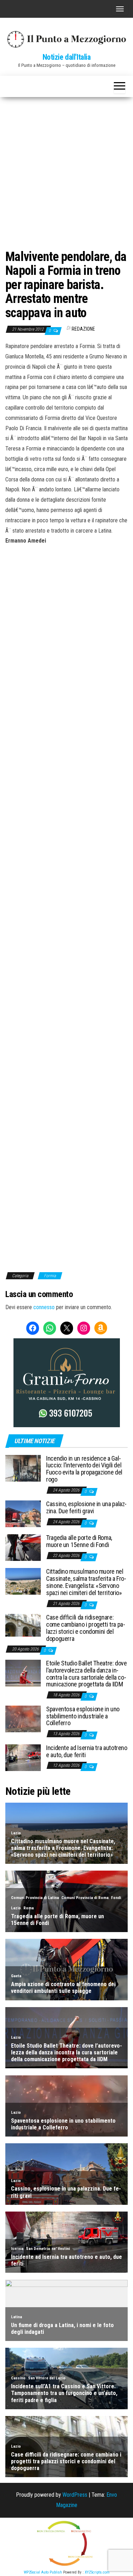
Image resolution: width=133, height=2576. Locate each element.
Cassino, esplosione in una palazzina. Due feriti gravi (86, 1507)
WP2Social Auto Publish (43, 2572)
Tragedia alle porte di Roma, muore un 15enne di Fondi (79, 1541)
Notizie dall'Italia (67, 57)
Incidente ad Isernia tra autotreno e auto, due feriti (87, 1751)
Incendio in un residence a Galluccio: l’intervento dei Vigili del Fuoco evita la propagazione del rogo (84, 1469)
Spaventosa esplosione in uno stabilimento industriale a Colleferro (83, 1716)
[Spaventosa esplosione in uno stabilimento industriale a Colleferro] (23, 1719)
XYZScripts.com (97, 2572)
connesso (44, 1307)
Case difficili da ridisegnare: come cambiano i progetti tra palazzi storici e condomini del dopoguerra (86, 1628)
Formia (50, 1276)
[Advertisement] (66, 167)
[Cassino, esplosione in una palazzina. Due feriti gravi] (23, 1513)
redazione (83, 329)
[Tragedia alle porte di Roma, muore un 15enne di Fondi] (23, 1547)
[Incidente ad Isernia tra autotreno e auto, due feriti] (23, 1757)
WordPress (75, 2495)
